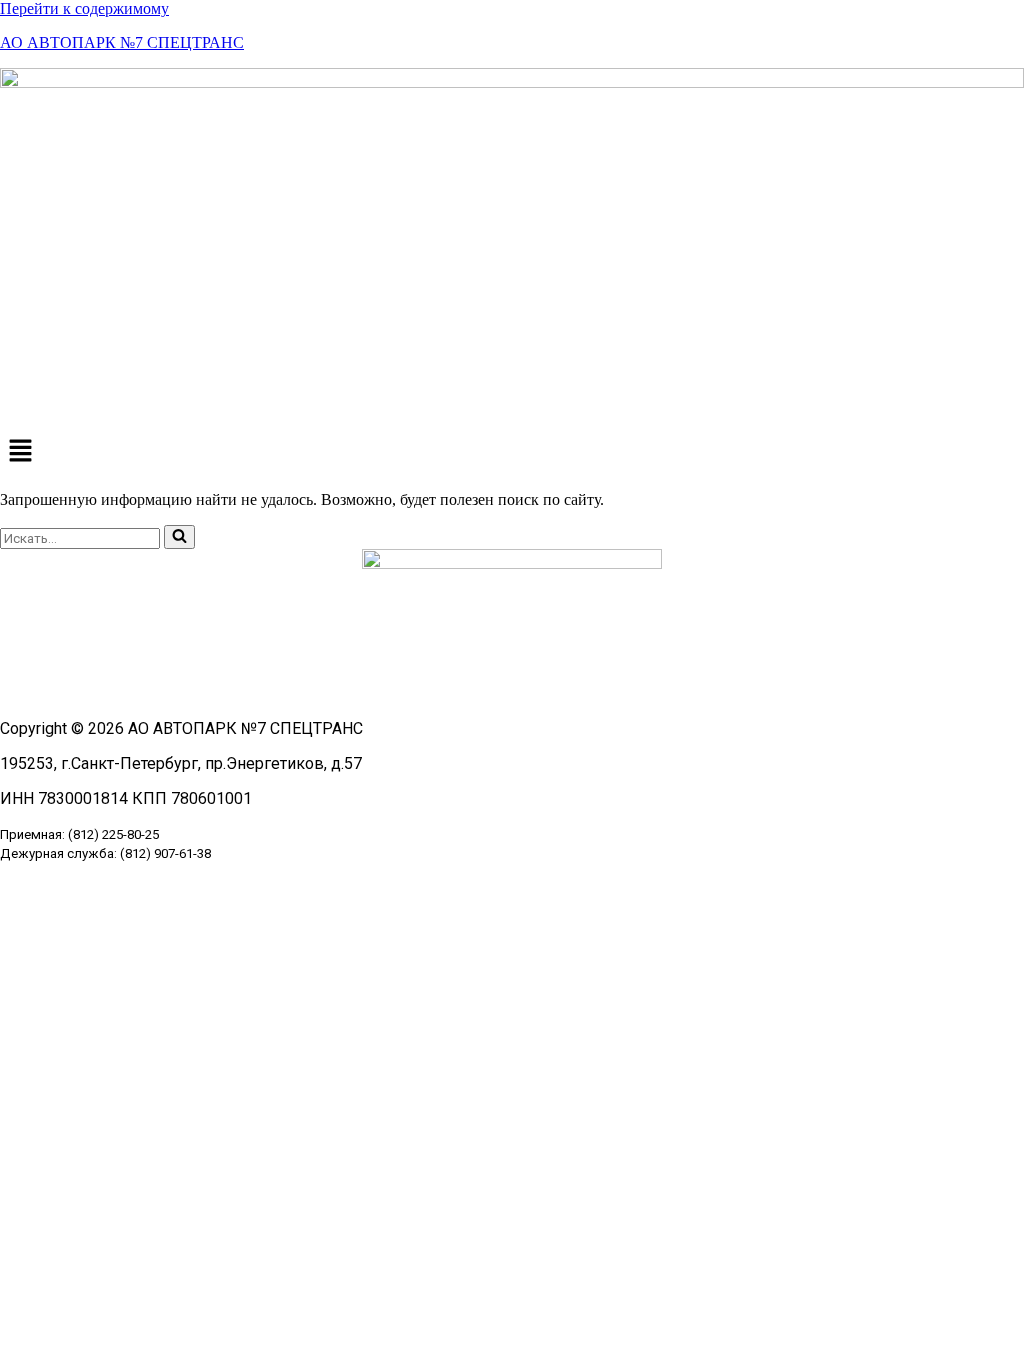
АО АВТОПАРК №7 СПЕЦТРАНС (122, 42)
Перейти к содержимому (84, 8)
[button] (512, 452)
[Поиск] (179, 537)
